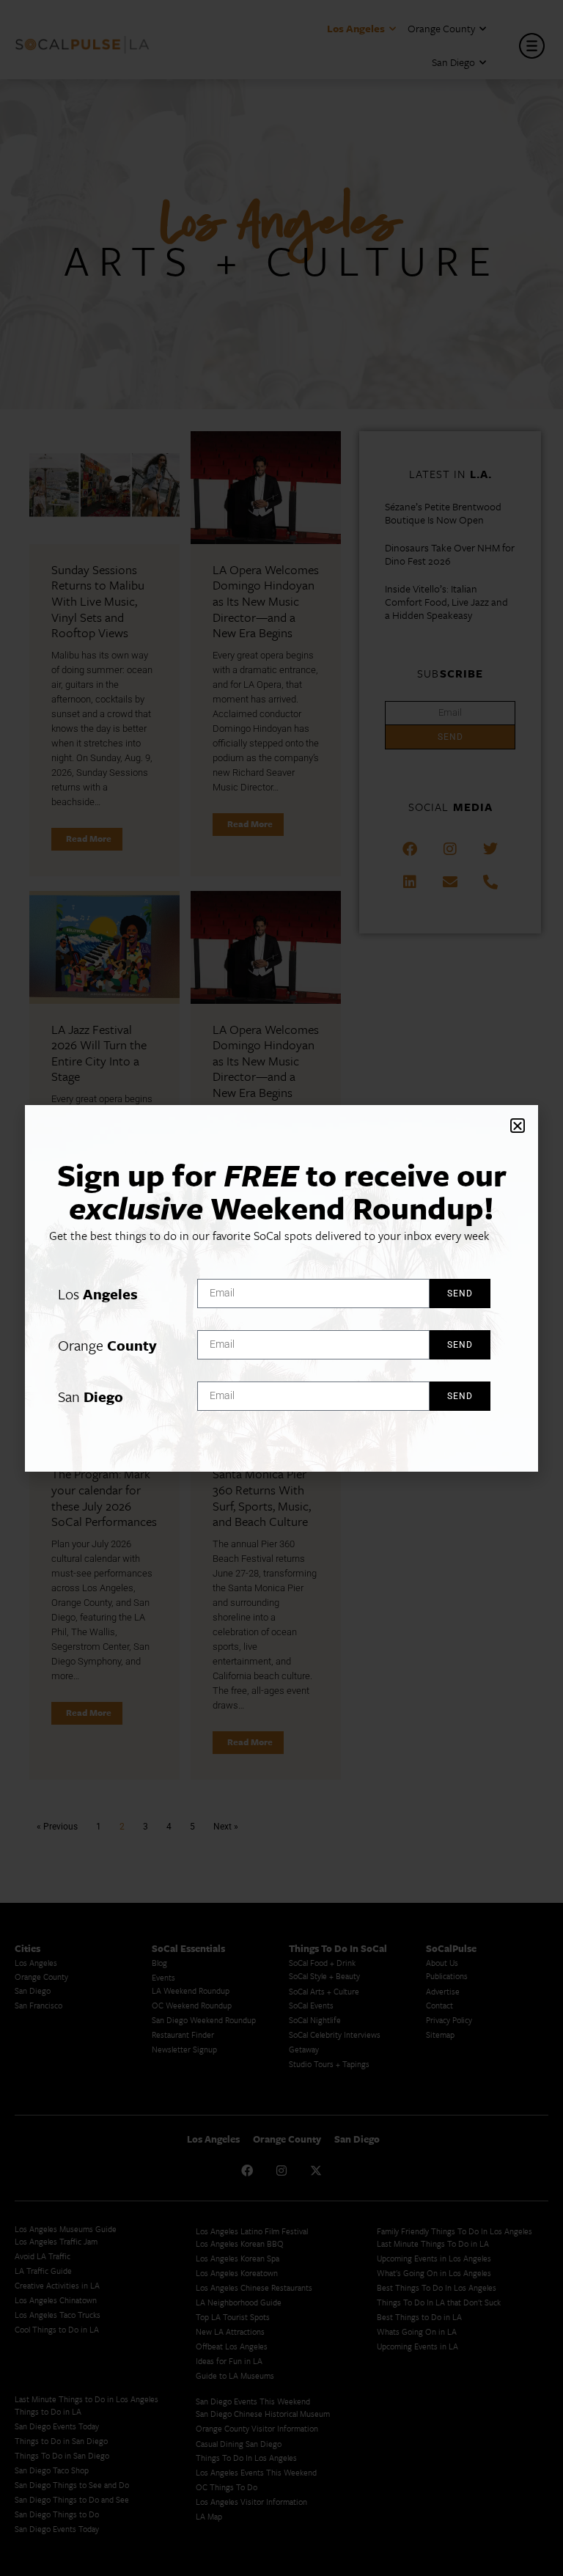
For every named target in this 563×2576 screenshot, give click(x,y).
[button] (518, 1126)
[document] (281, 1288)
